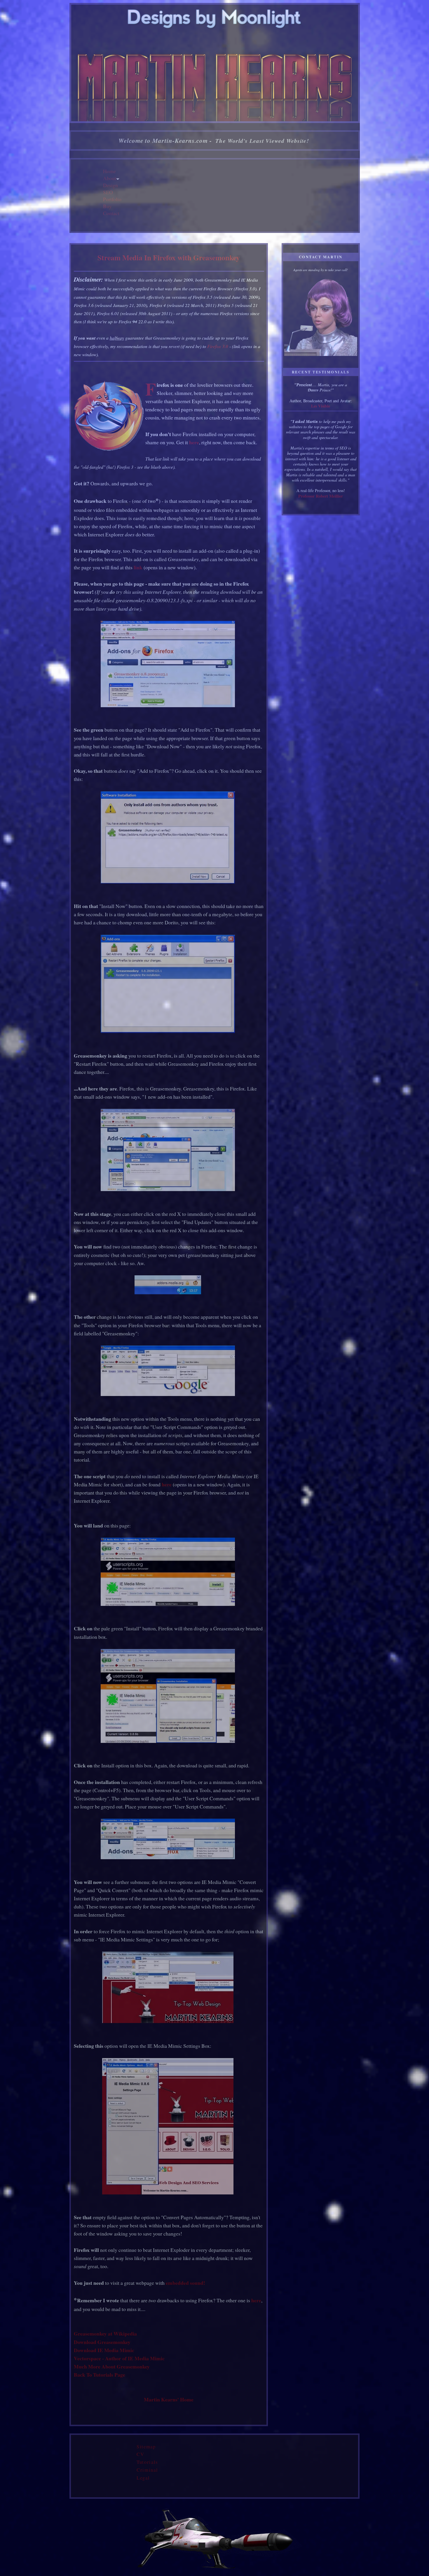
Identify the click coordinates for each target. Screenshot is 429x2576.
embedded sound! (185, 2283)
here (194, 442)
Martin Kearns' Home (169, 2399)
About (110, 178)
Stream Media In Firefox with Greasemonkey (169, 257)
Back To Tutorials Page (100, 2375)
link (138, 567)
